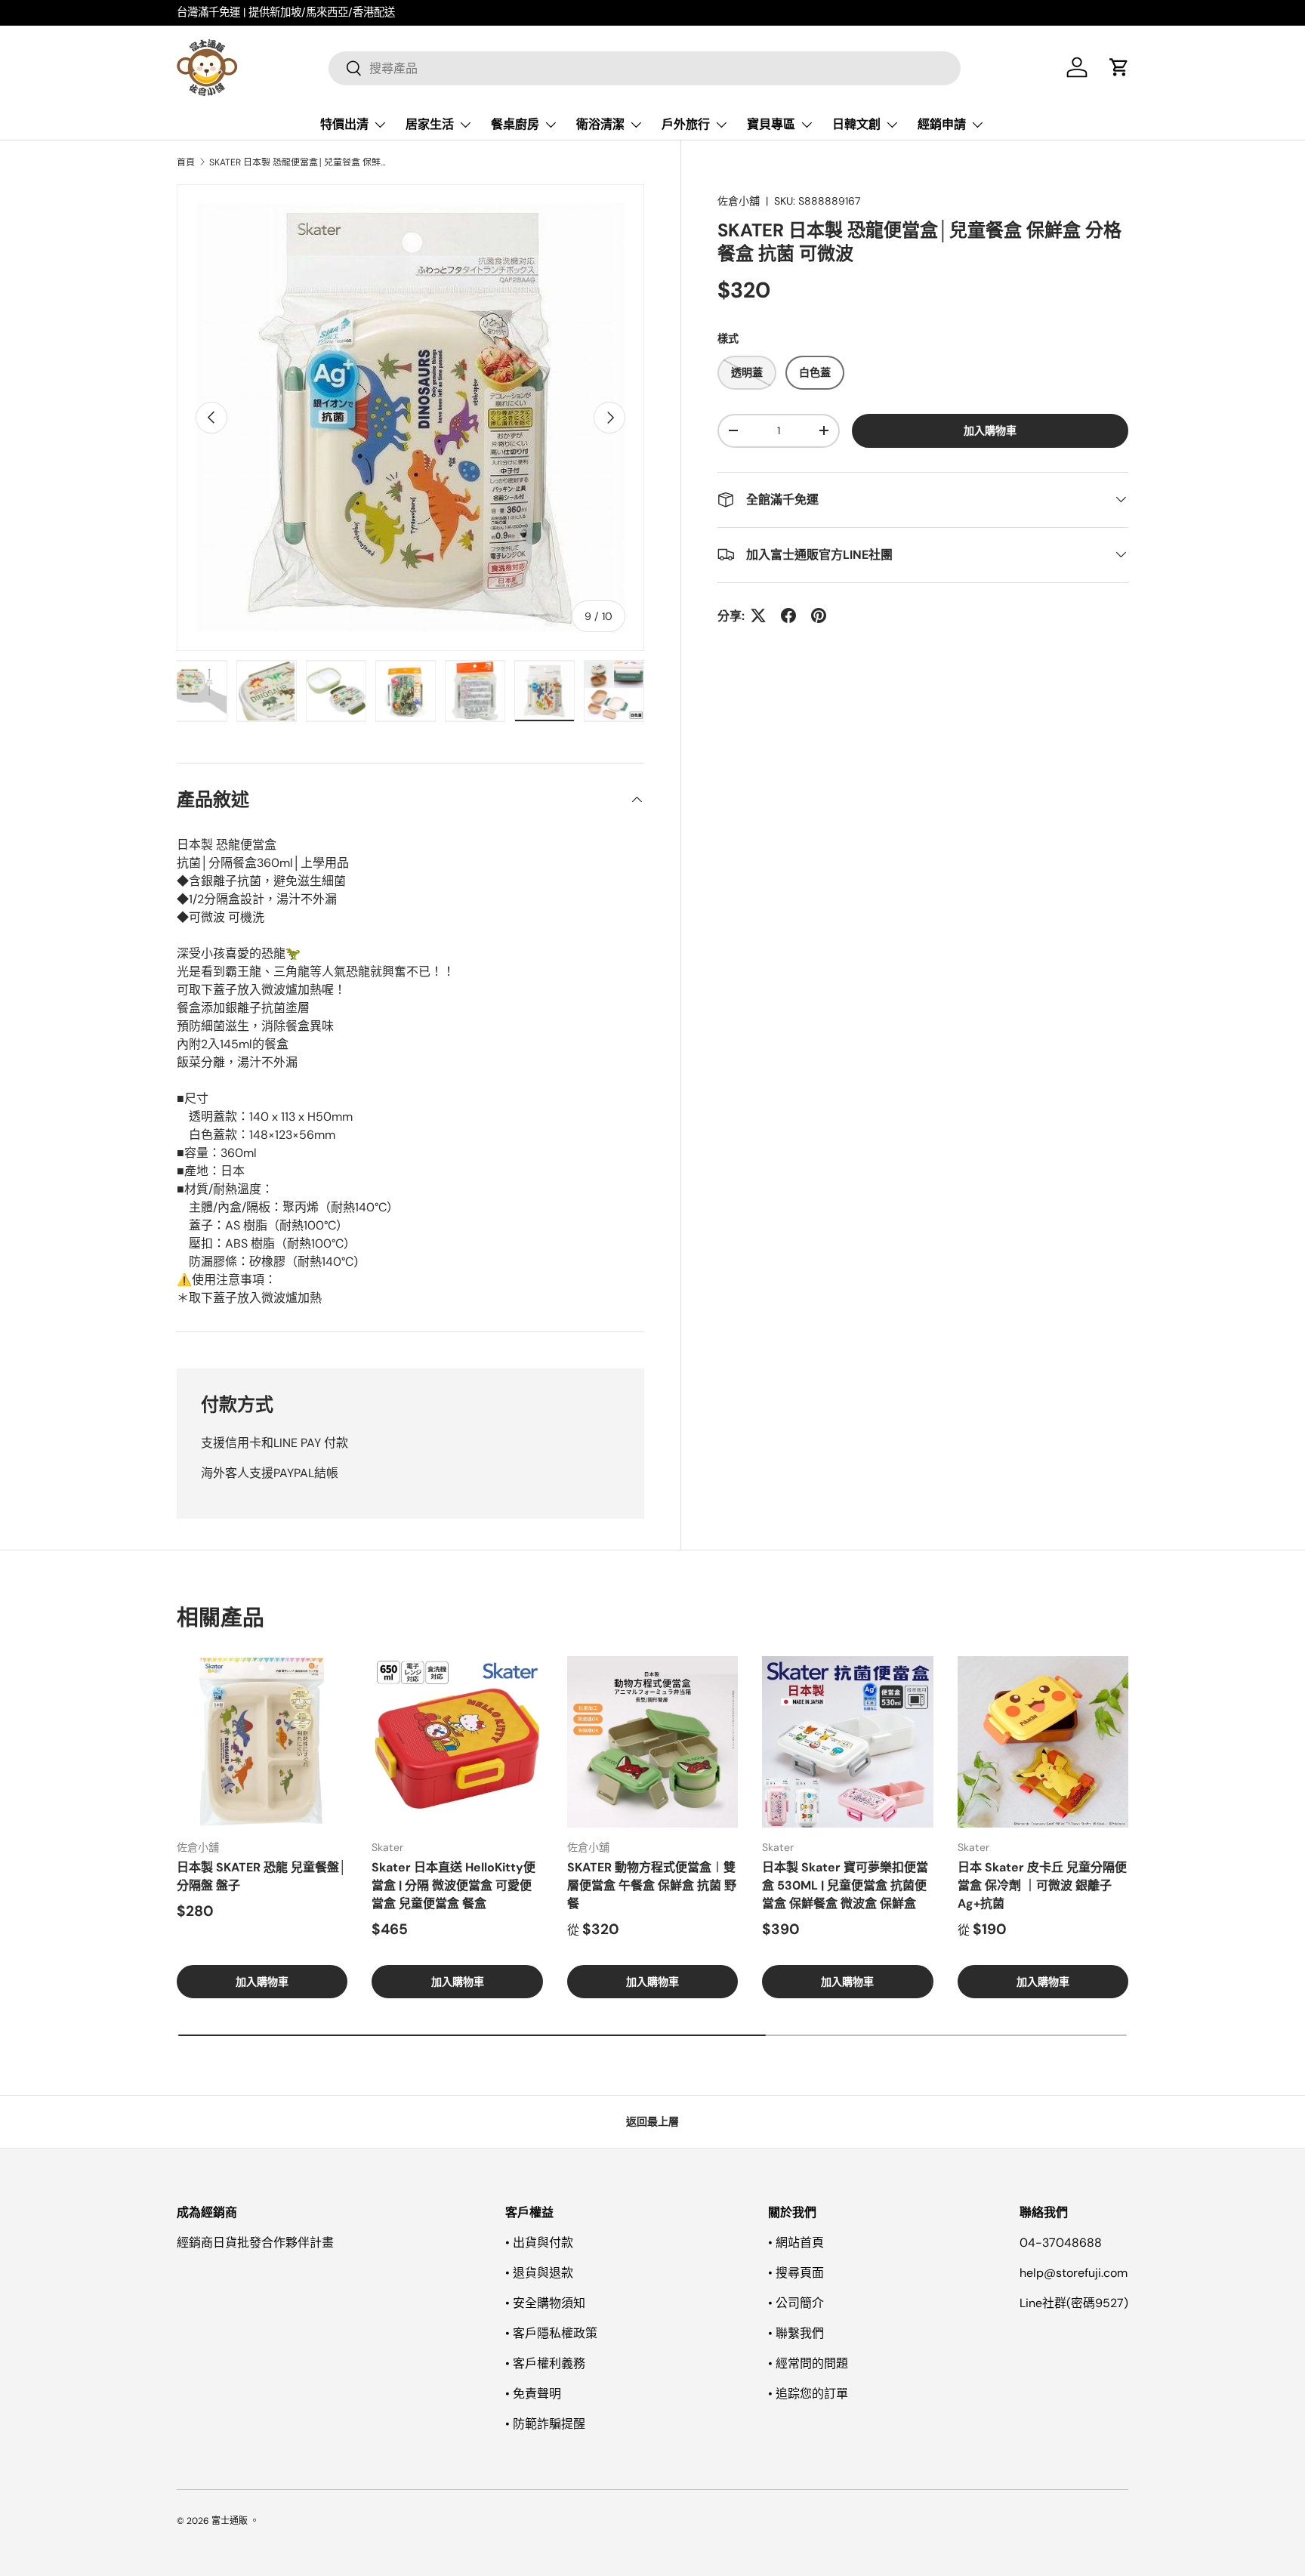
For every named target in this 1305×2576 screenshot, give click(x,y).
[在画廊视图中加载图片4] (197, 691)
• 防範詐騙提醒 (545, 2424)
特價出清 (344, 124)
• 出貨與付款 (539, 2243)
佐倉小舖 (739, 201)
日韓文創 (856, 124)
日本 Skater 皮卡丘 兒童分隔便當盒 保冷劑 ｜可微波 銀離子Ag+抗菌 (1042, 1885)
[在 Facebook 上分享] (788, 615)
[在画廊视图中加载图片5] (267, 691)
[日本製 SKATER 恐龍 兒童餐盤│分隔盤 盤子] (262, 1741)
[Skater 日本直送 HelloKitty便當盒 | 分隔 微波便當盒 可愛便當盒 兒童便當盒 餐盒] (457, 1741)
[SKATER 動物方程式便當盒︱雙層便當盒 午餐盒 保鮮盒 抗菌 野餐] (652, 1741)
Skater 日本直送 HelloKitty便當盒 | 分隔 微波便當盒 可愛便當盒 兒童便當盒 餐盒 (454, 1885)
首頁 (186, 162)
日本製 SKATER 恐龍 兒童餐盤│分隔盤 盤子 (262, 1876)
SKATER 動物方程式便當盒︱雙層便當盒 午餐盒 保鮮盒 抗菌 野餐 (652, 1885)
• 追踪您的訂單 (808, 2394)
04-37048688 (1061, 2243)
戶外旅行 (686, 124)
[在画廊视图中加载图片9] (545, 691)
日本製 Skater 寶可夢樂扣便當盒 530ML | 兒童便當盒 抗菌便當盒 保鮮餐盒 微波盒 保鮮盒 (845, 1885)
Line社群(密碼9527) (1074, 2303)
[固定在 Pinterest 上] (819, 615)
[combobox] (645, 68)
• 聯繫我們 (796, 2333)
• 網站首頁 (796, 2243)
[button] (1119, 67)
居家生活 (430, 124)
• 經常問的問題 (808, 2363)
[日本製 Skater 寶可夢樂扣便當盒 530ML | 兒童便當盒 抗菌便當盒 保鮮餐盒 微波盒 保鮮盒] (847, 1741)
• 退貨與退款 (539, 2273)
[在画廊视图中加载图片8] (475, 691)
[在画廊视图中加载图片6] (336, 691)
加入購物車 (990, 430)
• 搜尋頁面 (796, 2273)
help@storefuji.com (1074, 2273)
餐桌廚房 (515, 124)
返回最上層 (652, 2121)
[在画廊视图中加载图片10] (614, 691)
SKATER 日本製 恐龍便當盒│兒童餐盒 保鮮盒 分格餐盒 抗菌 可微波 (300, 162)
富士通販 (230, 2521)
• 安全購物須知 (545, 2303)
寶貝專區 (771, 124)
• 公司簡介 (796, 2303)
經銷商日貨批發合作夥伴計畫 (255, 2243)
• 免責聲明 (533, 2394)
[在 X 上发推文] (758, 615)
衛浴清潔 (600, 124)
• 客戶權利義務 (545, 2363)
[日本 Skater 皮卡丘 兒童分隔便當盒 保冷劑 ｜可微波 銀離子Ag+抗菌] (1043, 1741)
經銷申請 (942, 124)
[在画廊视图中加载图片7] (406, 691)
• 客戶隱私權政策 (551, 2333)
